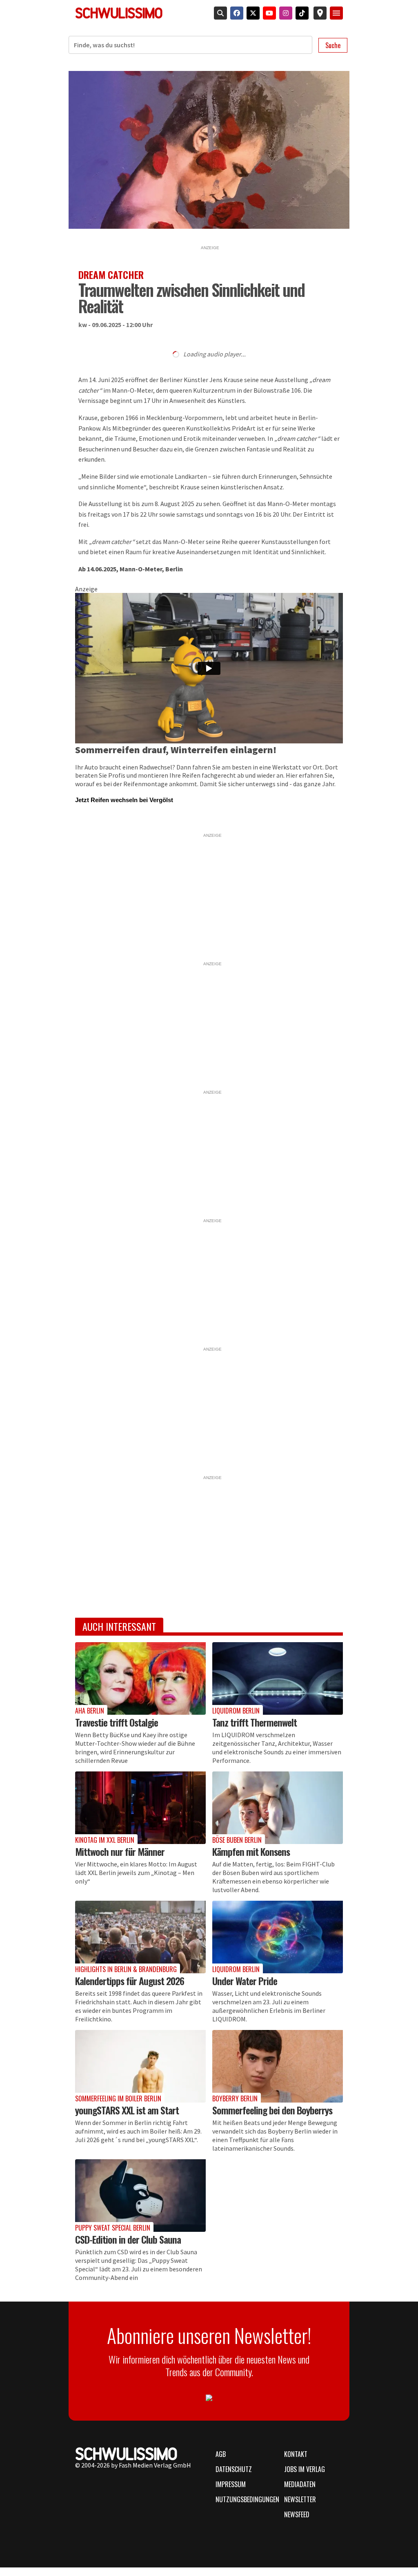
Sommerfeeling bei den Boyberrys (272, 2110)
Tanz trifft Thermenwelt (255, 1722)
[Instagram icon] (284, 13)
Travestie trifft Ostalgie (117, 1722)
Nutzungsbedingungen (245, 2499)
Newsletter (300, 2499)
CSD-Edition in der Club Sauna (128, 2239)
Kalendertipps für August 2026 (130, 1981)
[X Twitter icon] (251, 13)
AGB (221, 2454)
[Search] (219, 13)
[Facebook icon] (235, 13)
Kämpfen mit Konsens (251, 1851)
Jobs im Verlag (305, 2469)
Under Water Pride (245, 1981)
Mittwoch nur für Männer (120, 1851)
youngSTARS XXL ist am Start (127, 2110)
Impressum (231, 2484)
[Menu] (336, 13)
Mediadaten (300, 2484)
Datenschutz (234, 2469)
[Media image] (140, 1679)
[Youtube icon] (268, 13)
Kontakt (296, 2454)
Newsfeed (297, 2514)
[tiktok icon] (300, 13)
